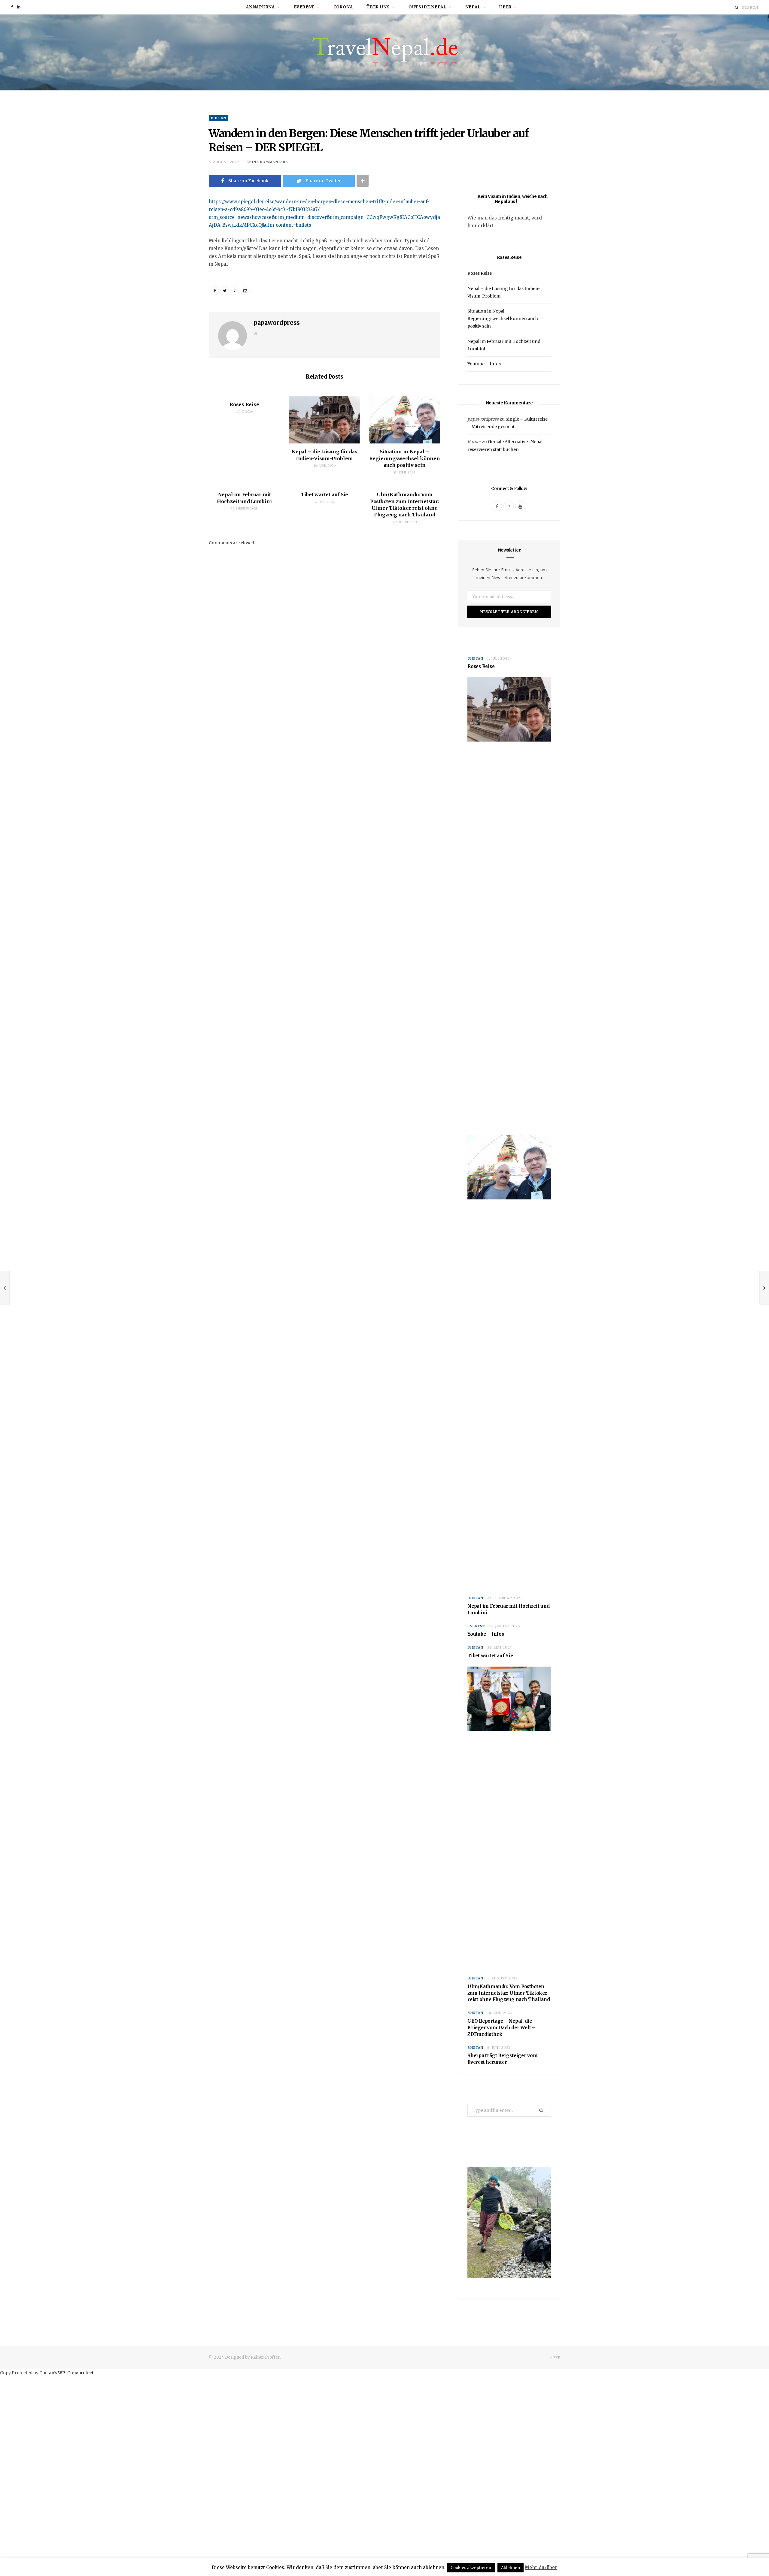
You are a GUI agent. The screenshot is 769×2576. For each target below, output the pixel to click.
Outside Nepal (427, 7)
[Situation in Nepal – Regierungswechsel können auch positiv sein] (404, 420)
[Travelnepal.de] (385, 52)
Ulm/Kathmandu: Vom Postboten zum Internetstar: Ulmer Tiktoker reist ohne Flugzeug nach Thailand (509, 1993)
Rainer (474, 442)
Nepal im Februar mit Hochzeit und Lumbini (509, 1609)
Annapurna (260, 7)
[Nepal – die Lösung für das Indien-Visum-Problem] (325, 420)
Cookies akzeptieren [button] (471, 2568)
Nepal (473, 7)
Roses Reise (244, 404)
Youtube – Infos (484, 364)
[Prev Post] (5, 1288)
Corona (343, 7)
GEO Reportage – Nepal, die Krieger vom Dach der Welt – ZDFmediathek (501, 2028)
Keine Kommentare (267, 162)
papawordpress (277, 323)
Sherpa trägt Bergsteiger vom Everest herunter (503, 2059)
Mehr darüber (541, 2567)
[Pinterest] (235, 291)
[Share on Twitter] (225, 291)
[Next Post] (764, 1288)
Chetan (47, 2373)
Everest (304, 7)
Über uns (378, 7)
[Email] (179, 236)
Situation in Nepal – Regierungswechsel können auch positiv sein (405, 458)
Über (505, 7)
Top (556, 2357)
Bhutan (219, 118)
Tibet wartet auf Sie (324, 494)
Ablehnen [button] (511, 2568)
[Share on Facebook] (179, 220)
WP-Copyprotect (76, 2373)
